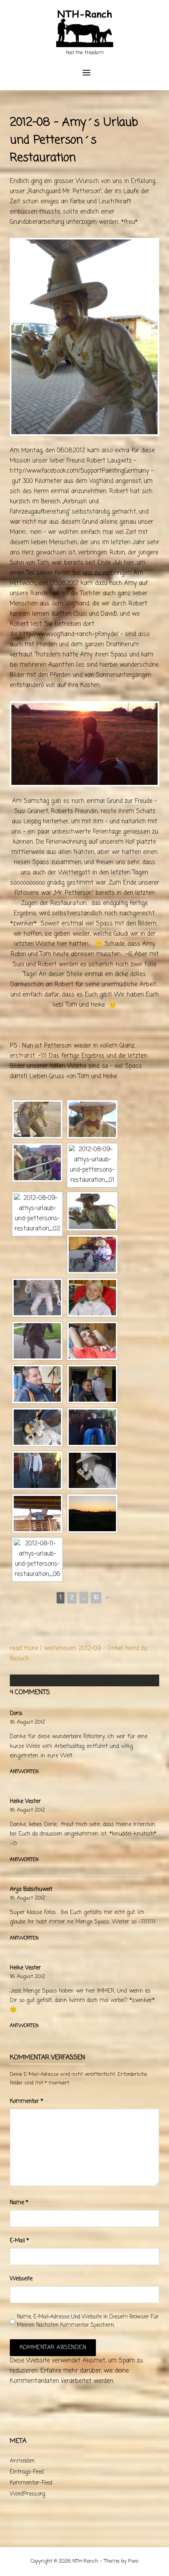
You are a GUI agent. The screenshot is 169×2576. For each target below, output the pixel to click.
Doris (16, 1714)
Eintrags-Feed (27, 2472)
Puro (133, 2561)
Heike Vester (25, 1802)
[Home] (85, 29)
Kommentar (27, 2102)
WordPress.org (28, 2494)
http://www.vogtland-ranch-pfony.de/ (69, 634)
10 (96, 1598)
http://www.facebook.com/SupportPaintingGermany (79, 471)
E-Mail (19, 2241)
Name (19, 2203)
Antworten (24, 1772)
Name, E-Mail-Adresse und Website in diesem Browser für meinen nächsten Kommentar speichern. (88, 2321)
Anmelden (22, 2461)
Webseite (21, 2279)
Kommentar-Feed (31, 2483)
